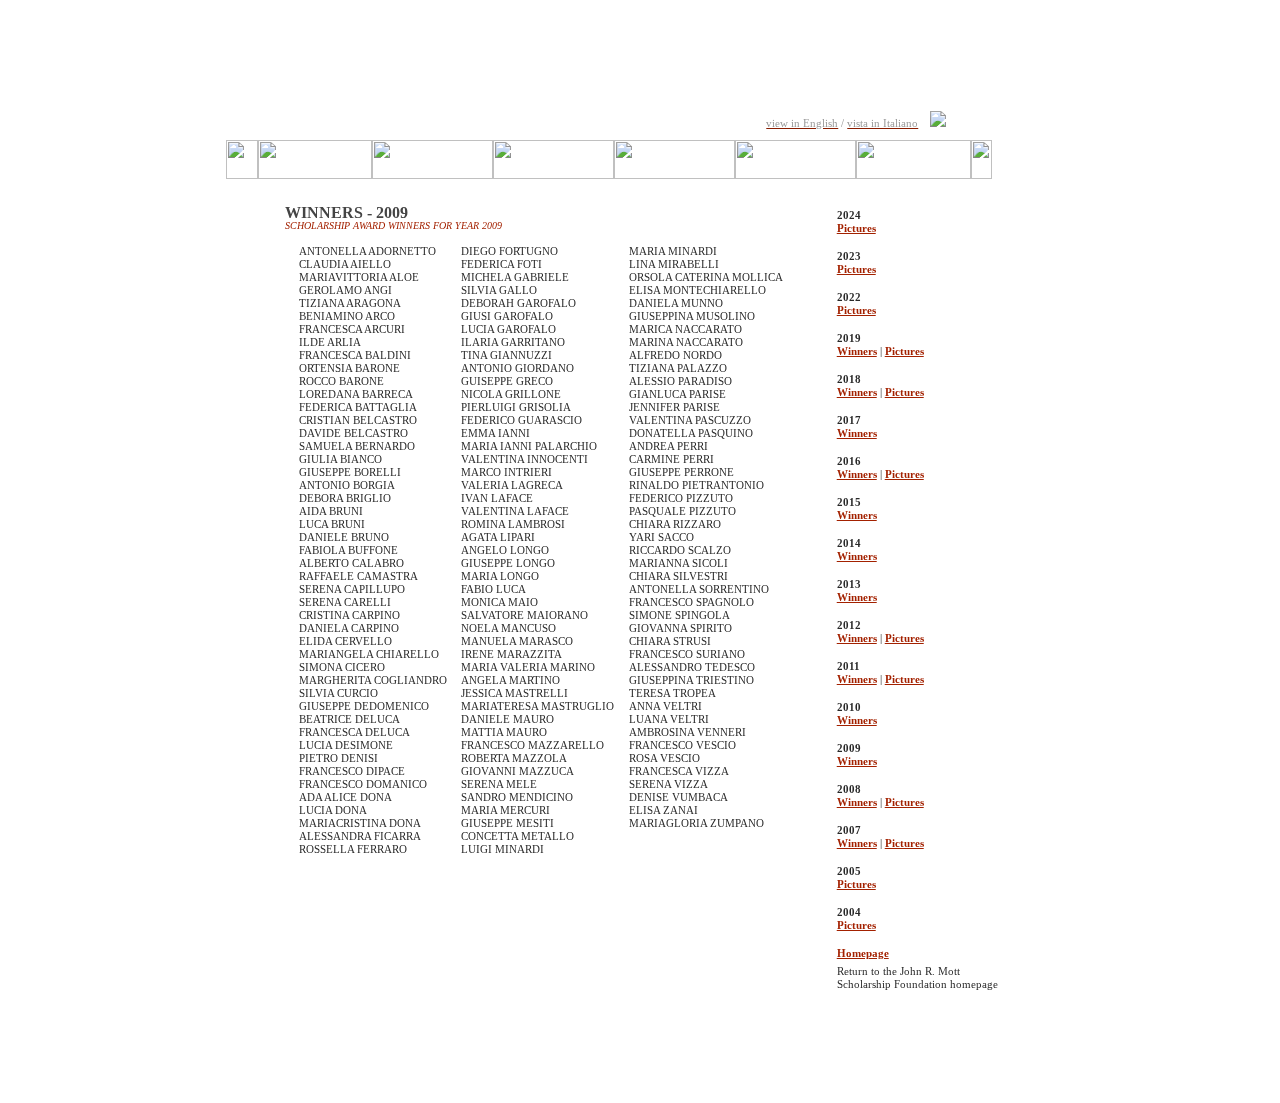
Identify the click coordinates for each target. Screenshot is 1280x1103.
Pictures (856, 228)
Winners (857, 351)
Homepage (863, 953)
